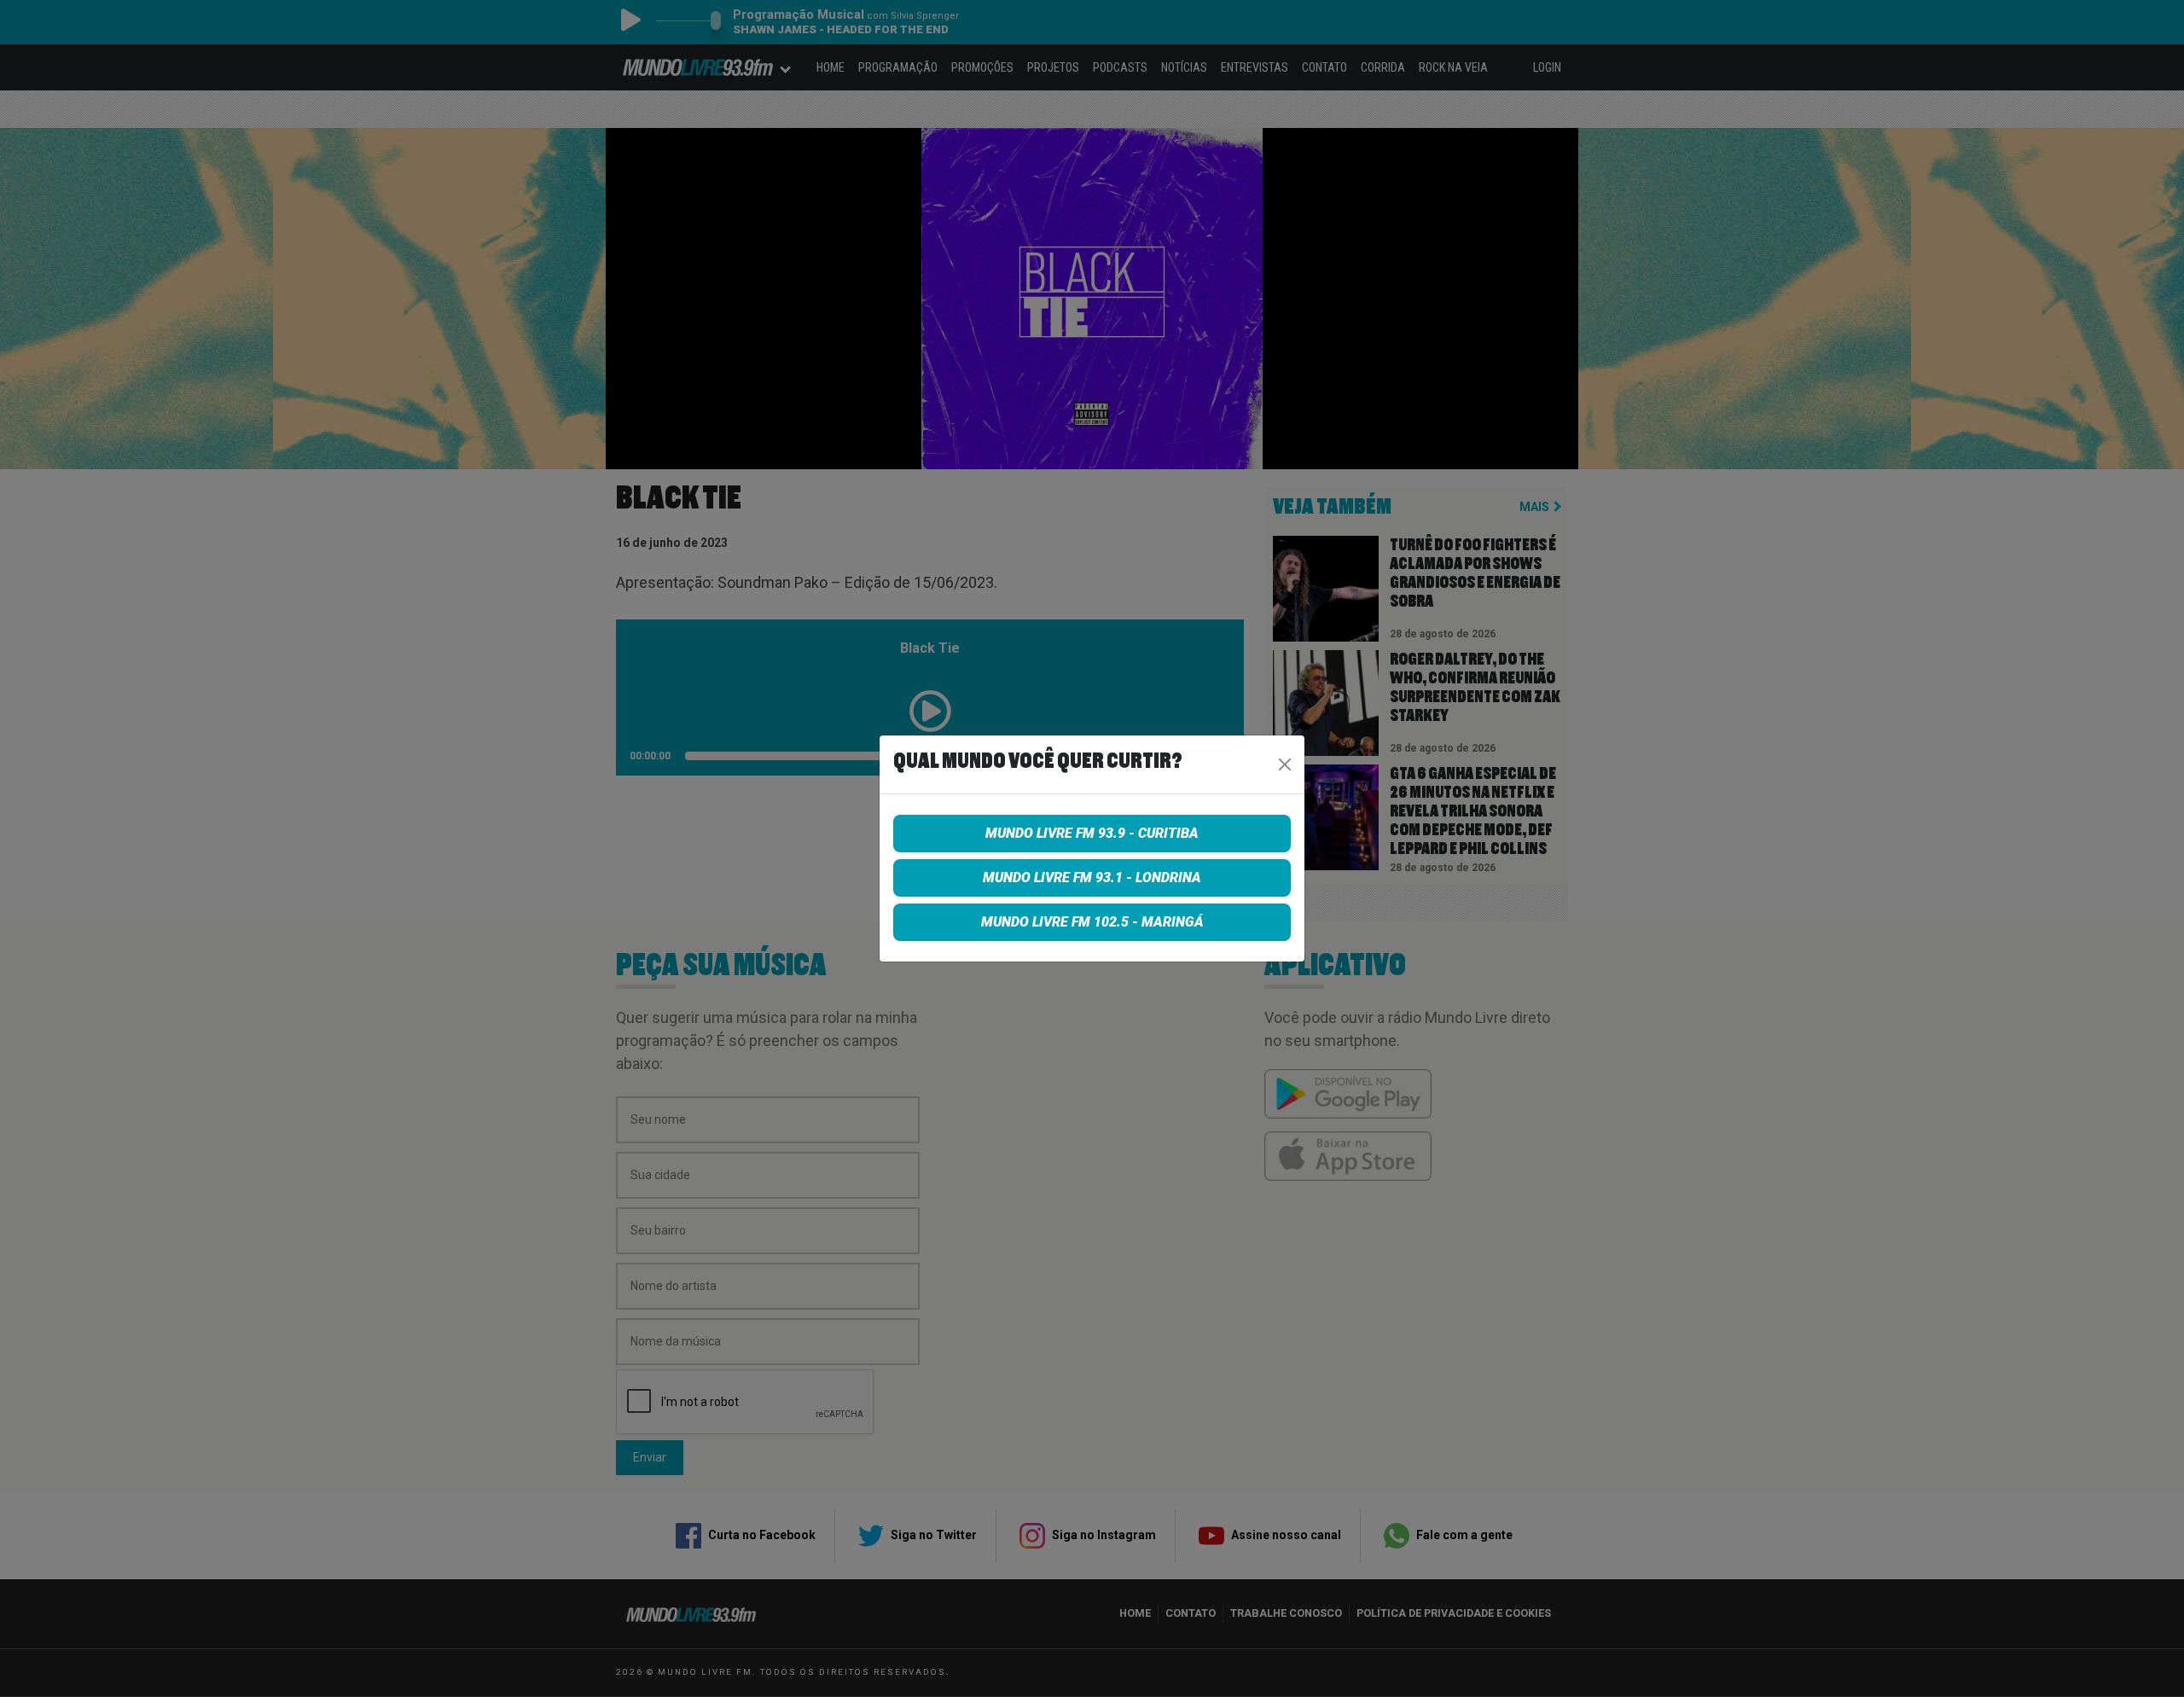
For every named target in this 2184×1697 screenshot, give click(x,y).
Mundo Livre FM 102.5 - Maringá (1092, 922)
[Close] (1285, 764)
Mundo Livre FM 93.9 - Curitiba (1092, 833)
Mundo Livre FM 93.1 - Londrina (1092, 878)
